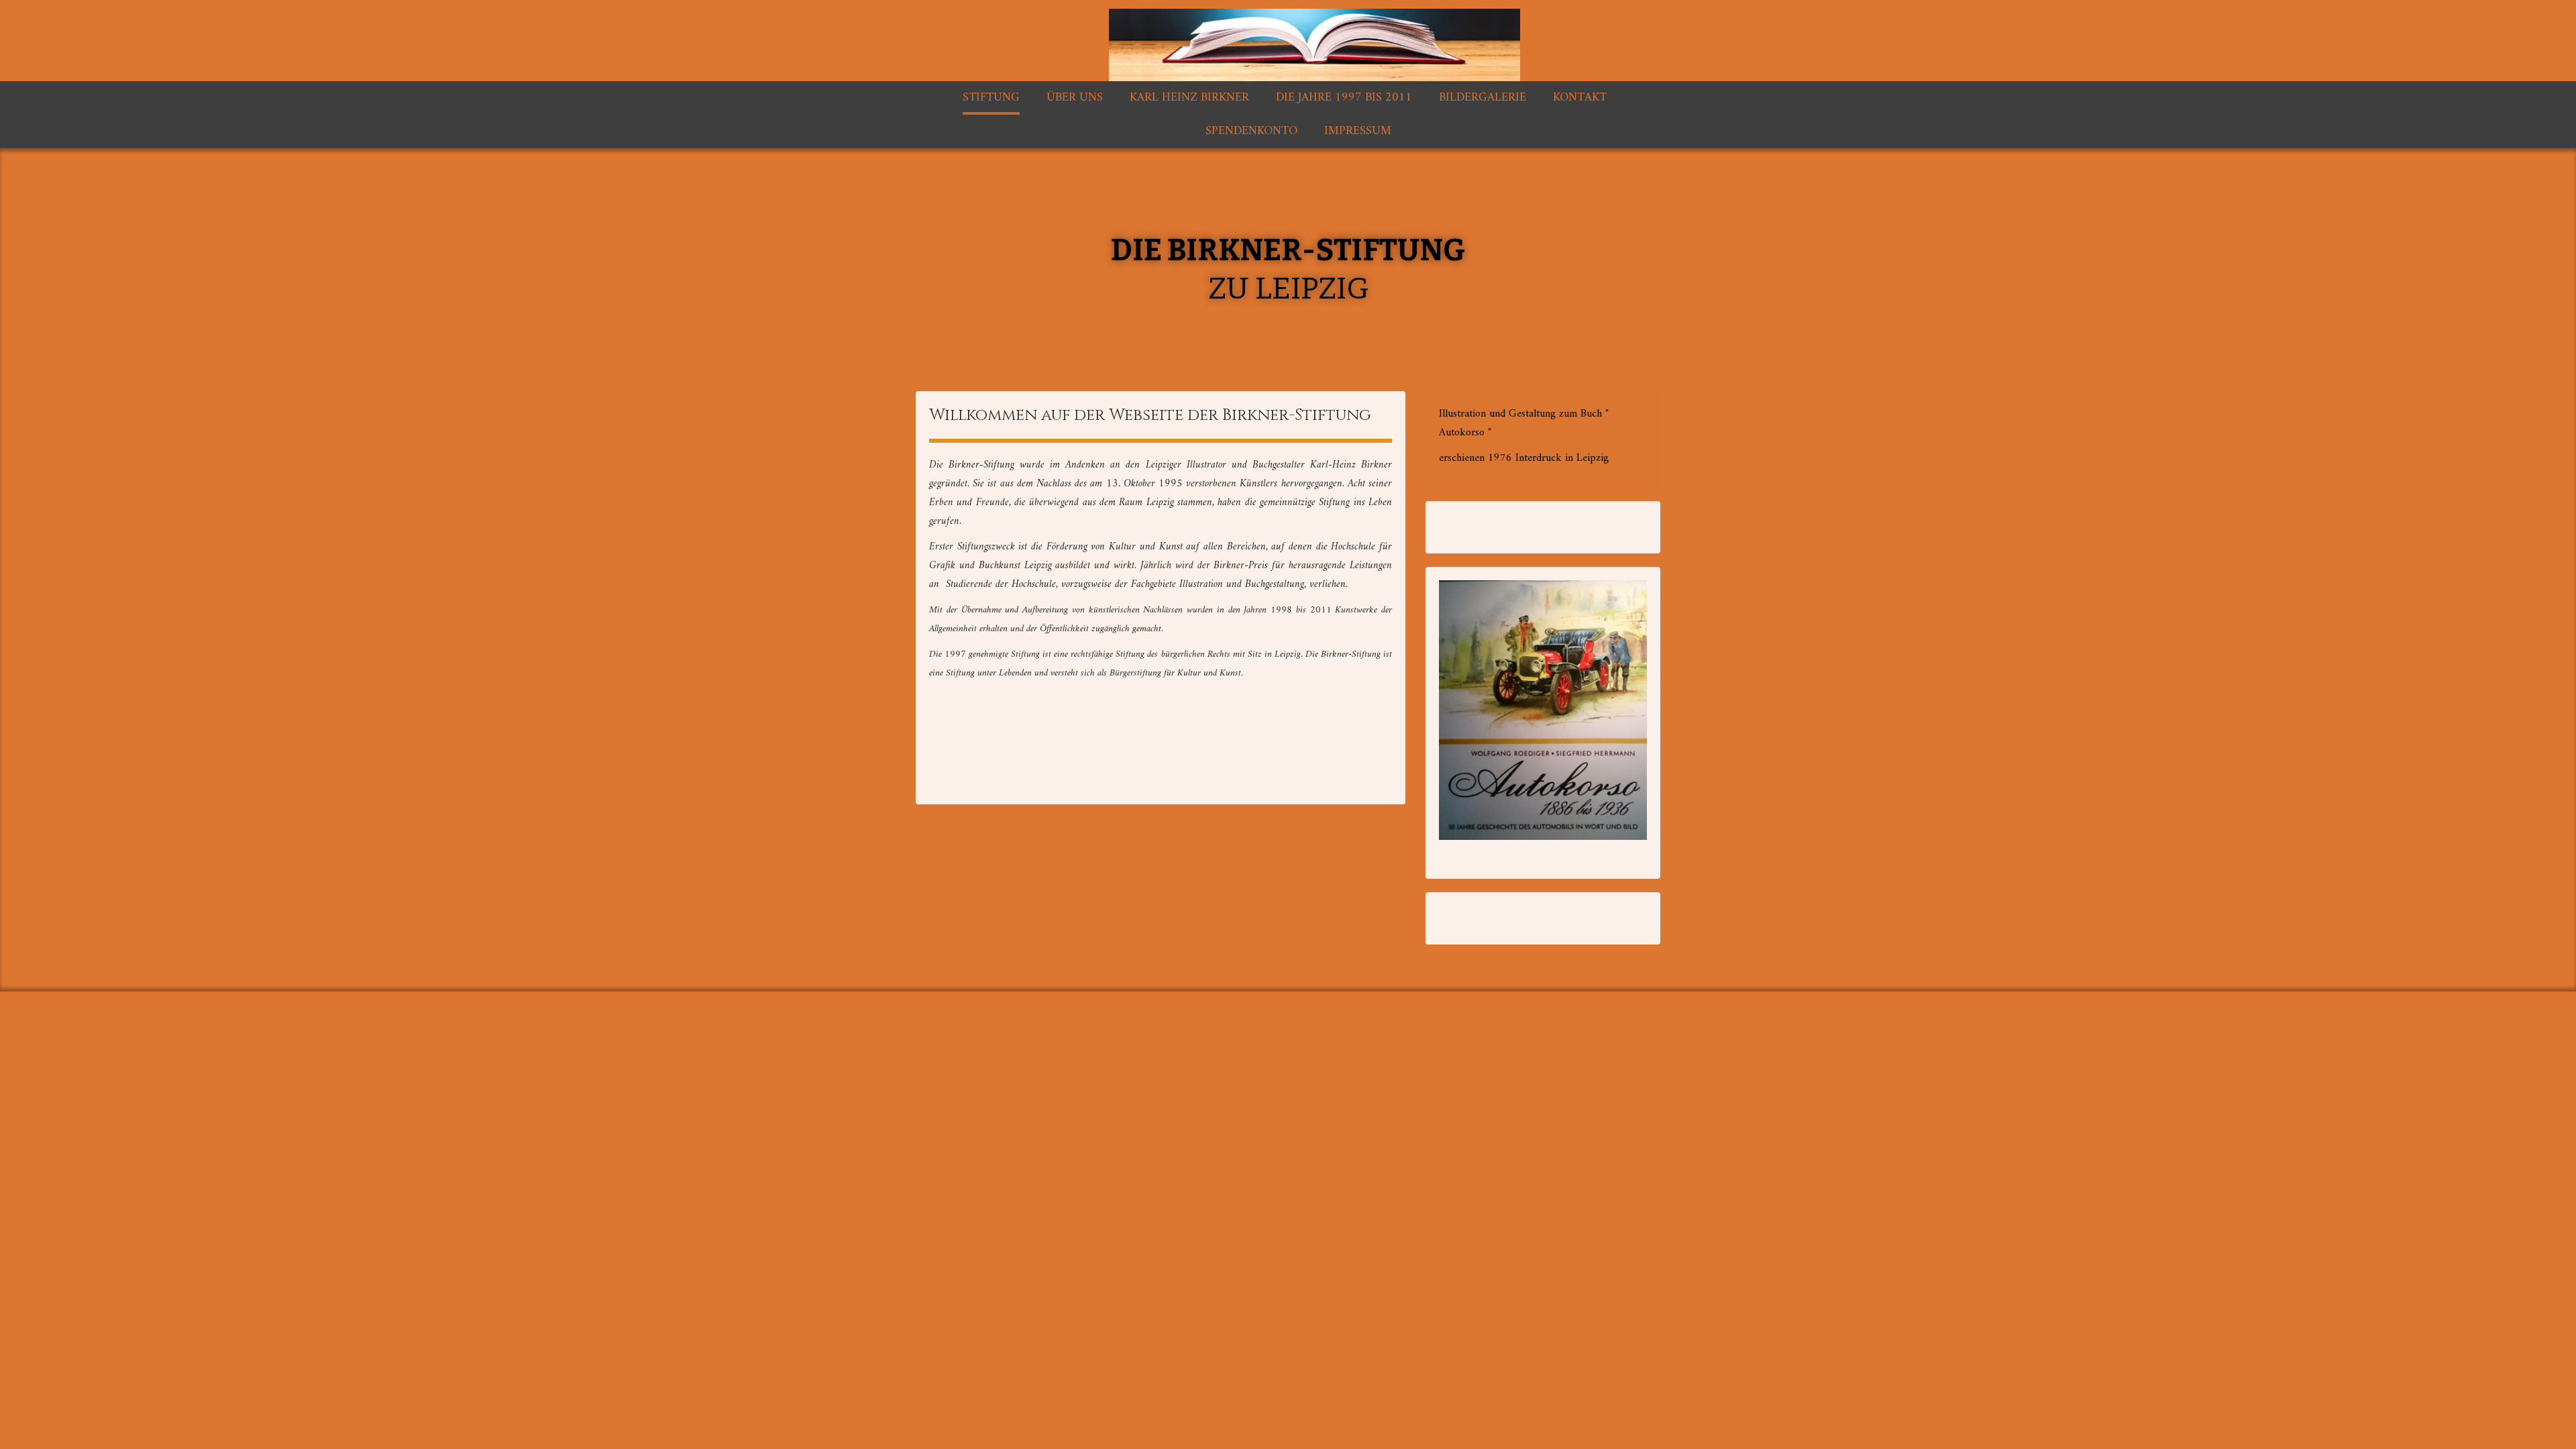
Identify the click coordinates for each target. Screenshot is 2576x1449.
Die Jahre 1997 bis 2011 (1344, 98)
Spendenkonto (1251, 131)
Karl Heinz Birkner (1189, 98)
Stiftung (991, 98)
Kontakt (1580, 98)
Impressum (1358, 131)
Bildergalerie (1483, 98)
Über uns (1075, 98)
